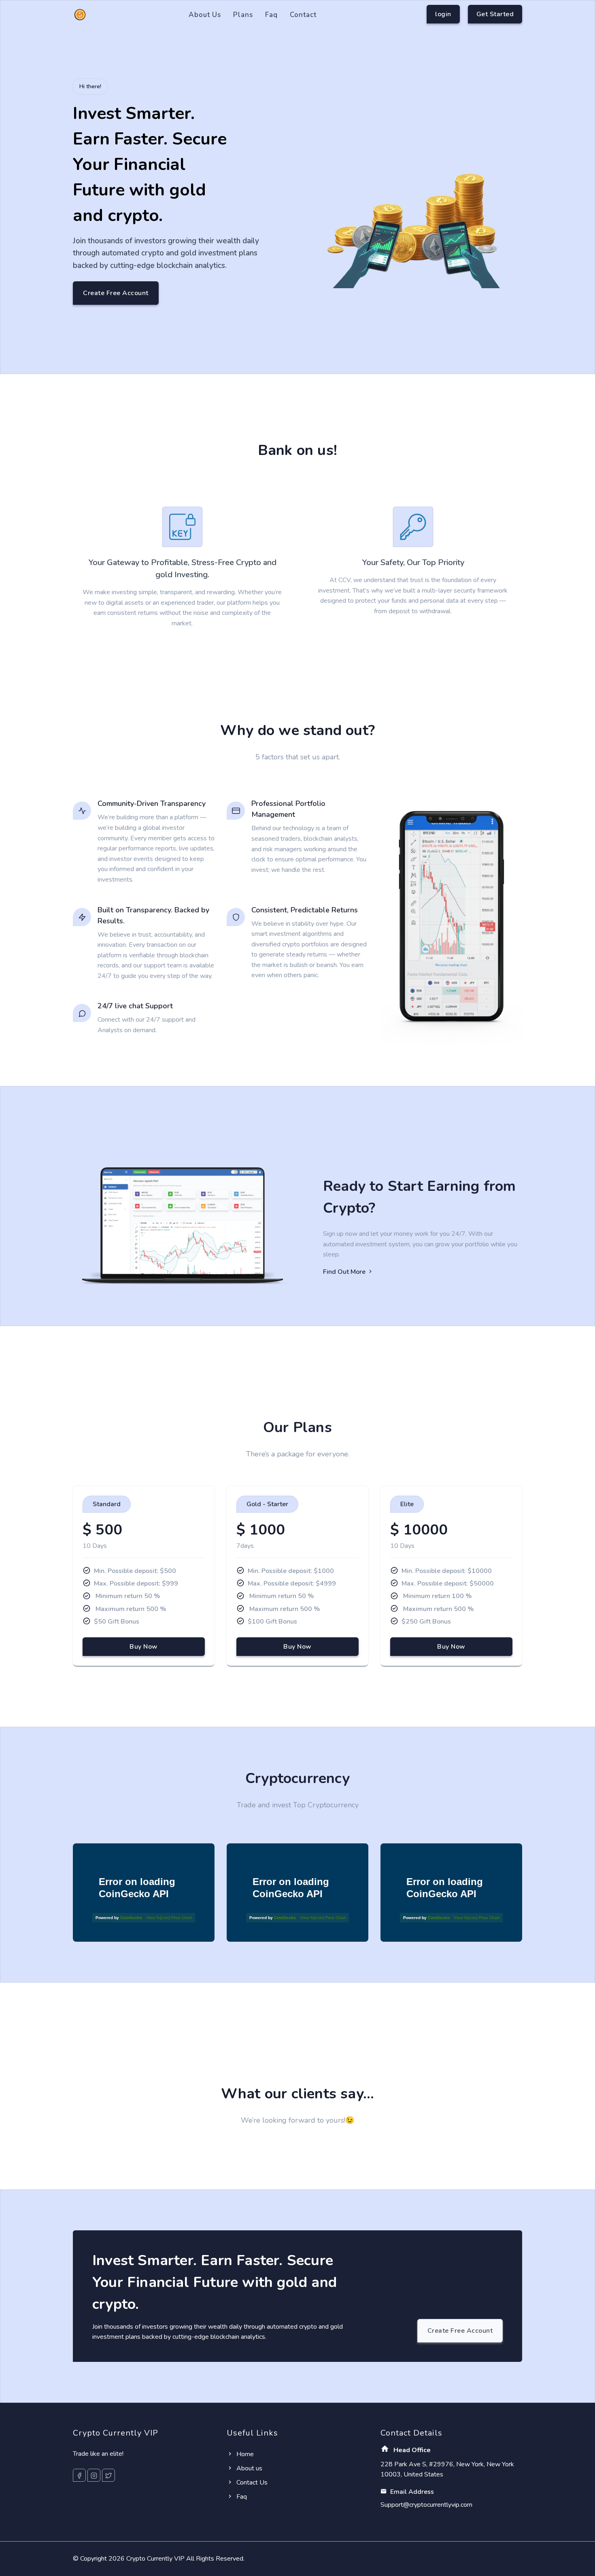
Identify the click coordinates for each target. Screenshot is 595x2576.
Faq (271, 15)
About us (205, 15)
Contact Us (251, 2482)
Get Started (495, 14)
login (443, 14)
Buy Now (144, 1647)
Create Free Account (116, 293)
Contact (303, 15)
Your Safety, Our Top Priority (413, 562)
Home (244, 2454)
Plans (243, 15)
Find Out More (345, 1272)
